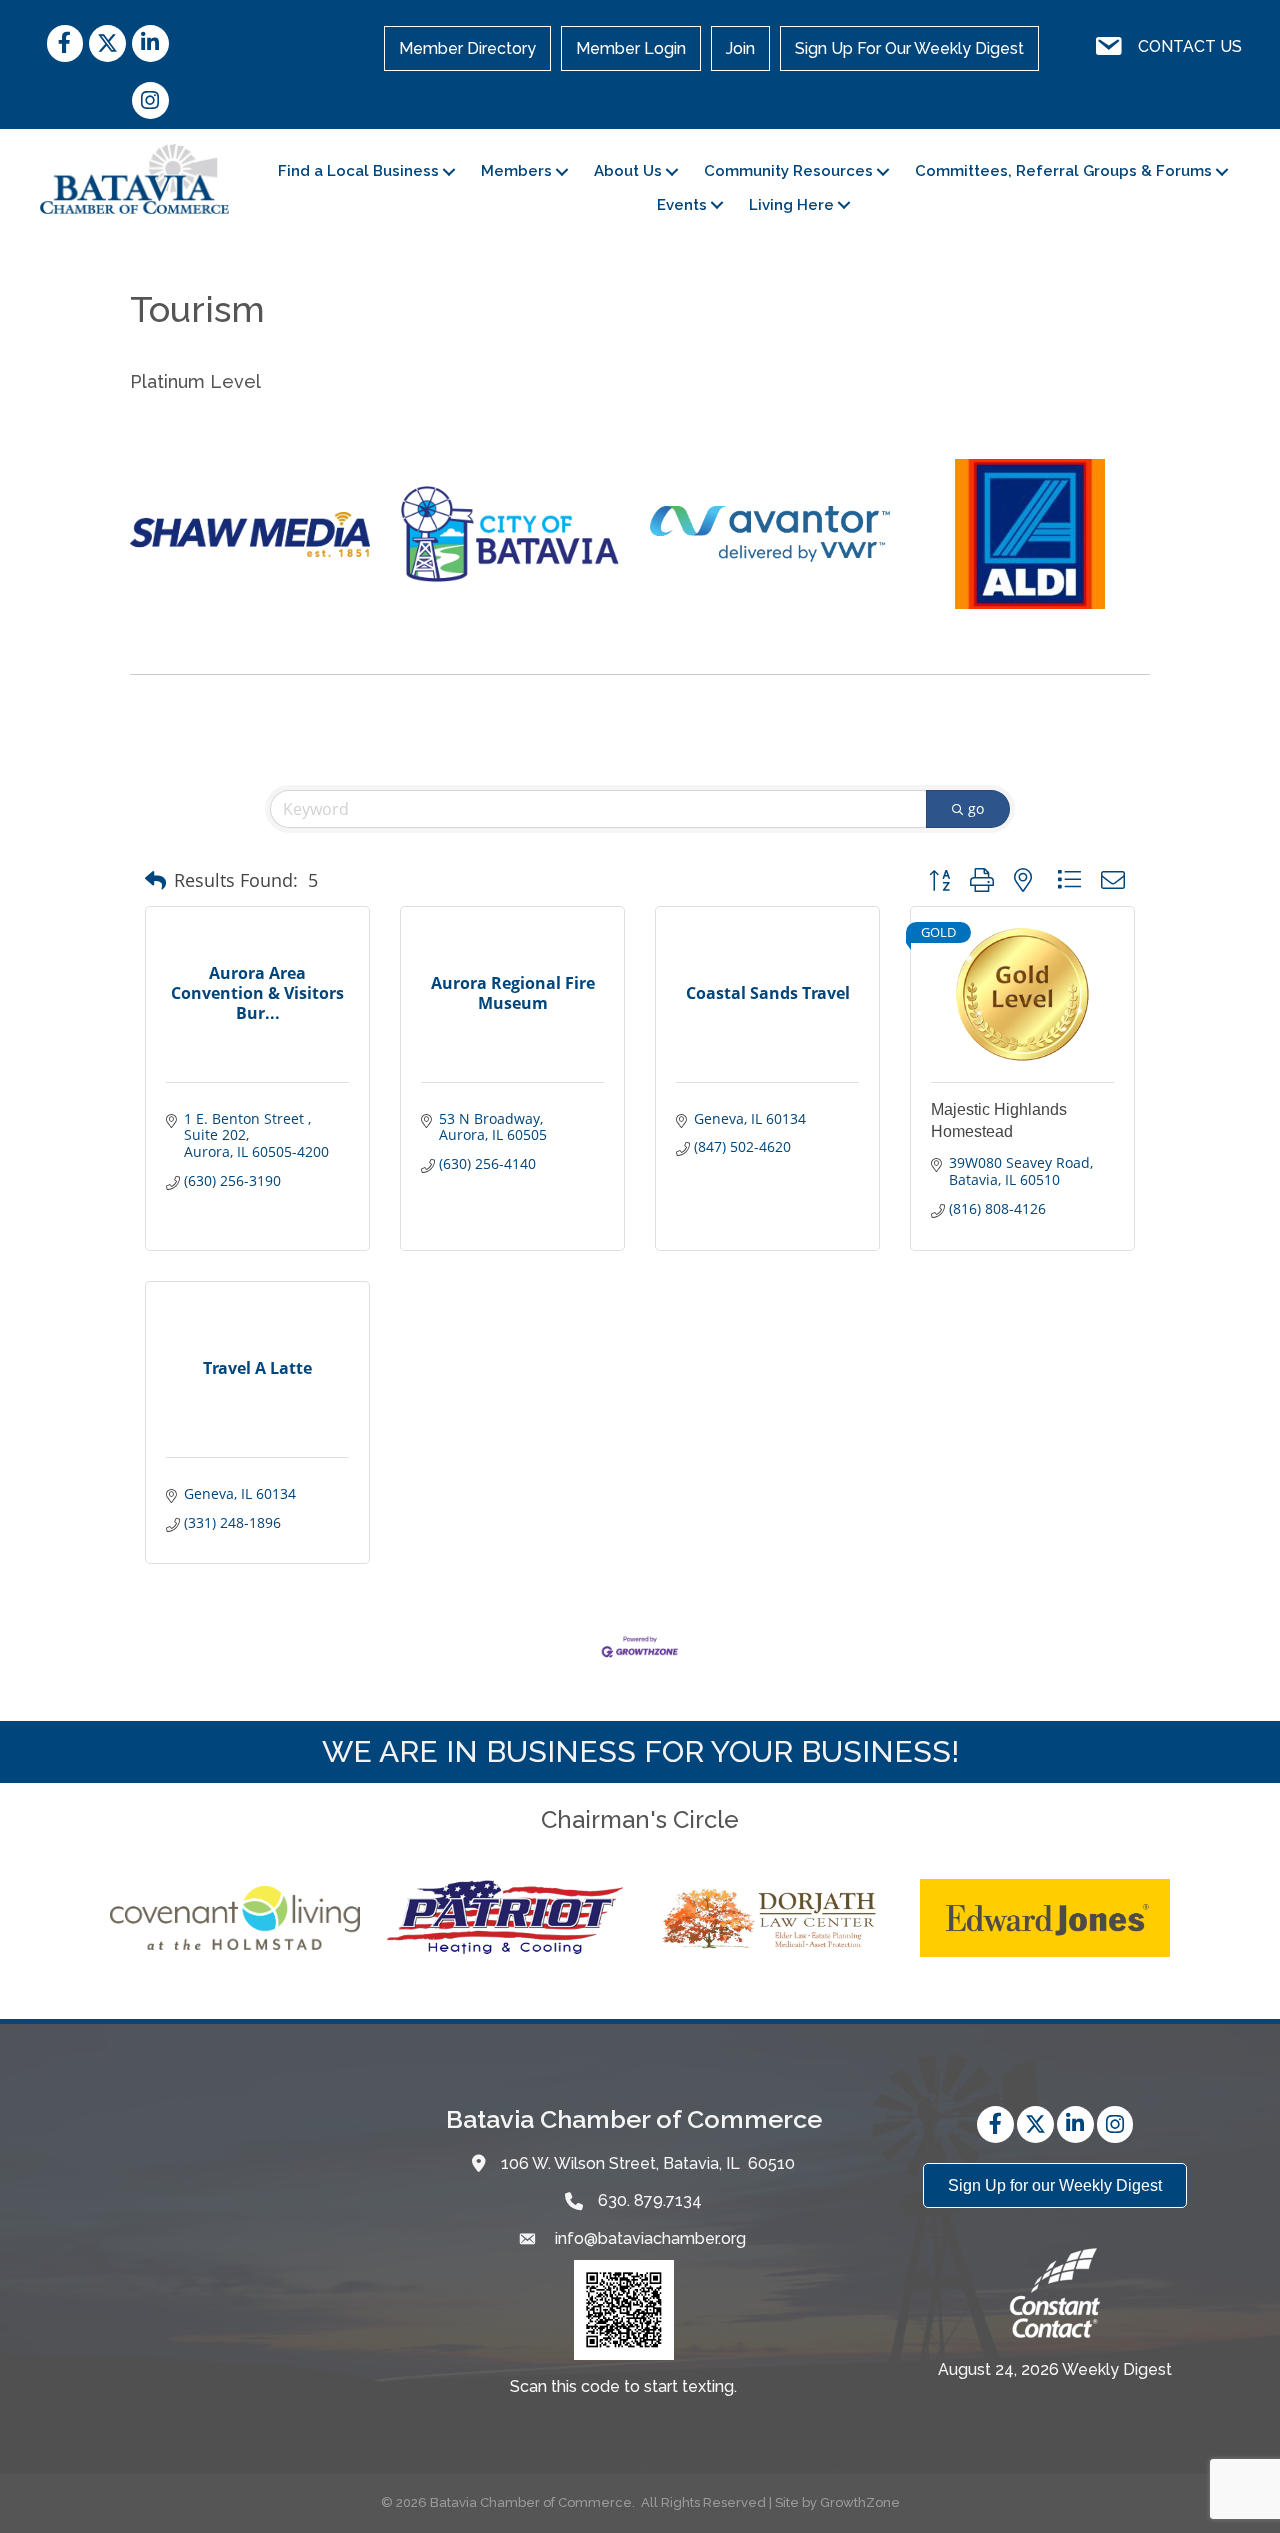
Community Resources (788, 171)
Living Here (791, 205)
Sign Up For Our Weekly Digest (909, 48)
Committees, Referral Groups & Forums (1063, 171)
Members (516, 171)
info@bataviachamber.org (648, 2238)
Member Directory (467, 48)
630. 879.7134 (650, 2200)
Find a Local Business (358, 171)
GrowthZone (860, 2502)
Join (740, 48)
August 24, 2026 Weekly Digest (1055, 2369)
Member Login (631, 48)
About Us (628, 171)
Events (682, 205)
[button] (155, 881)
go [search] (976, 808)
